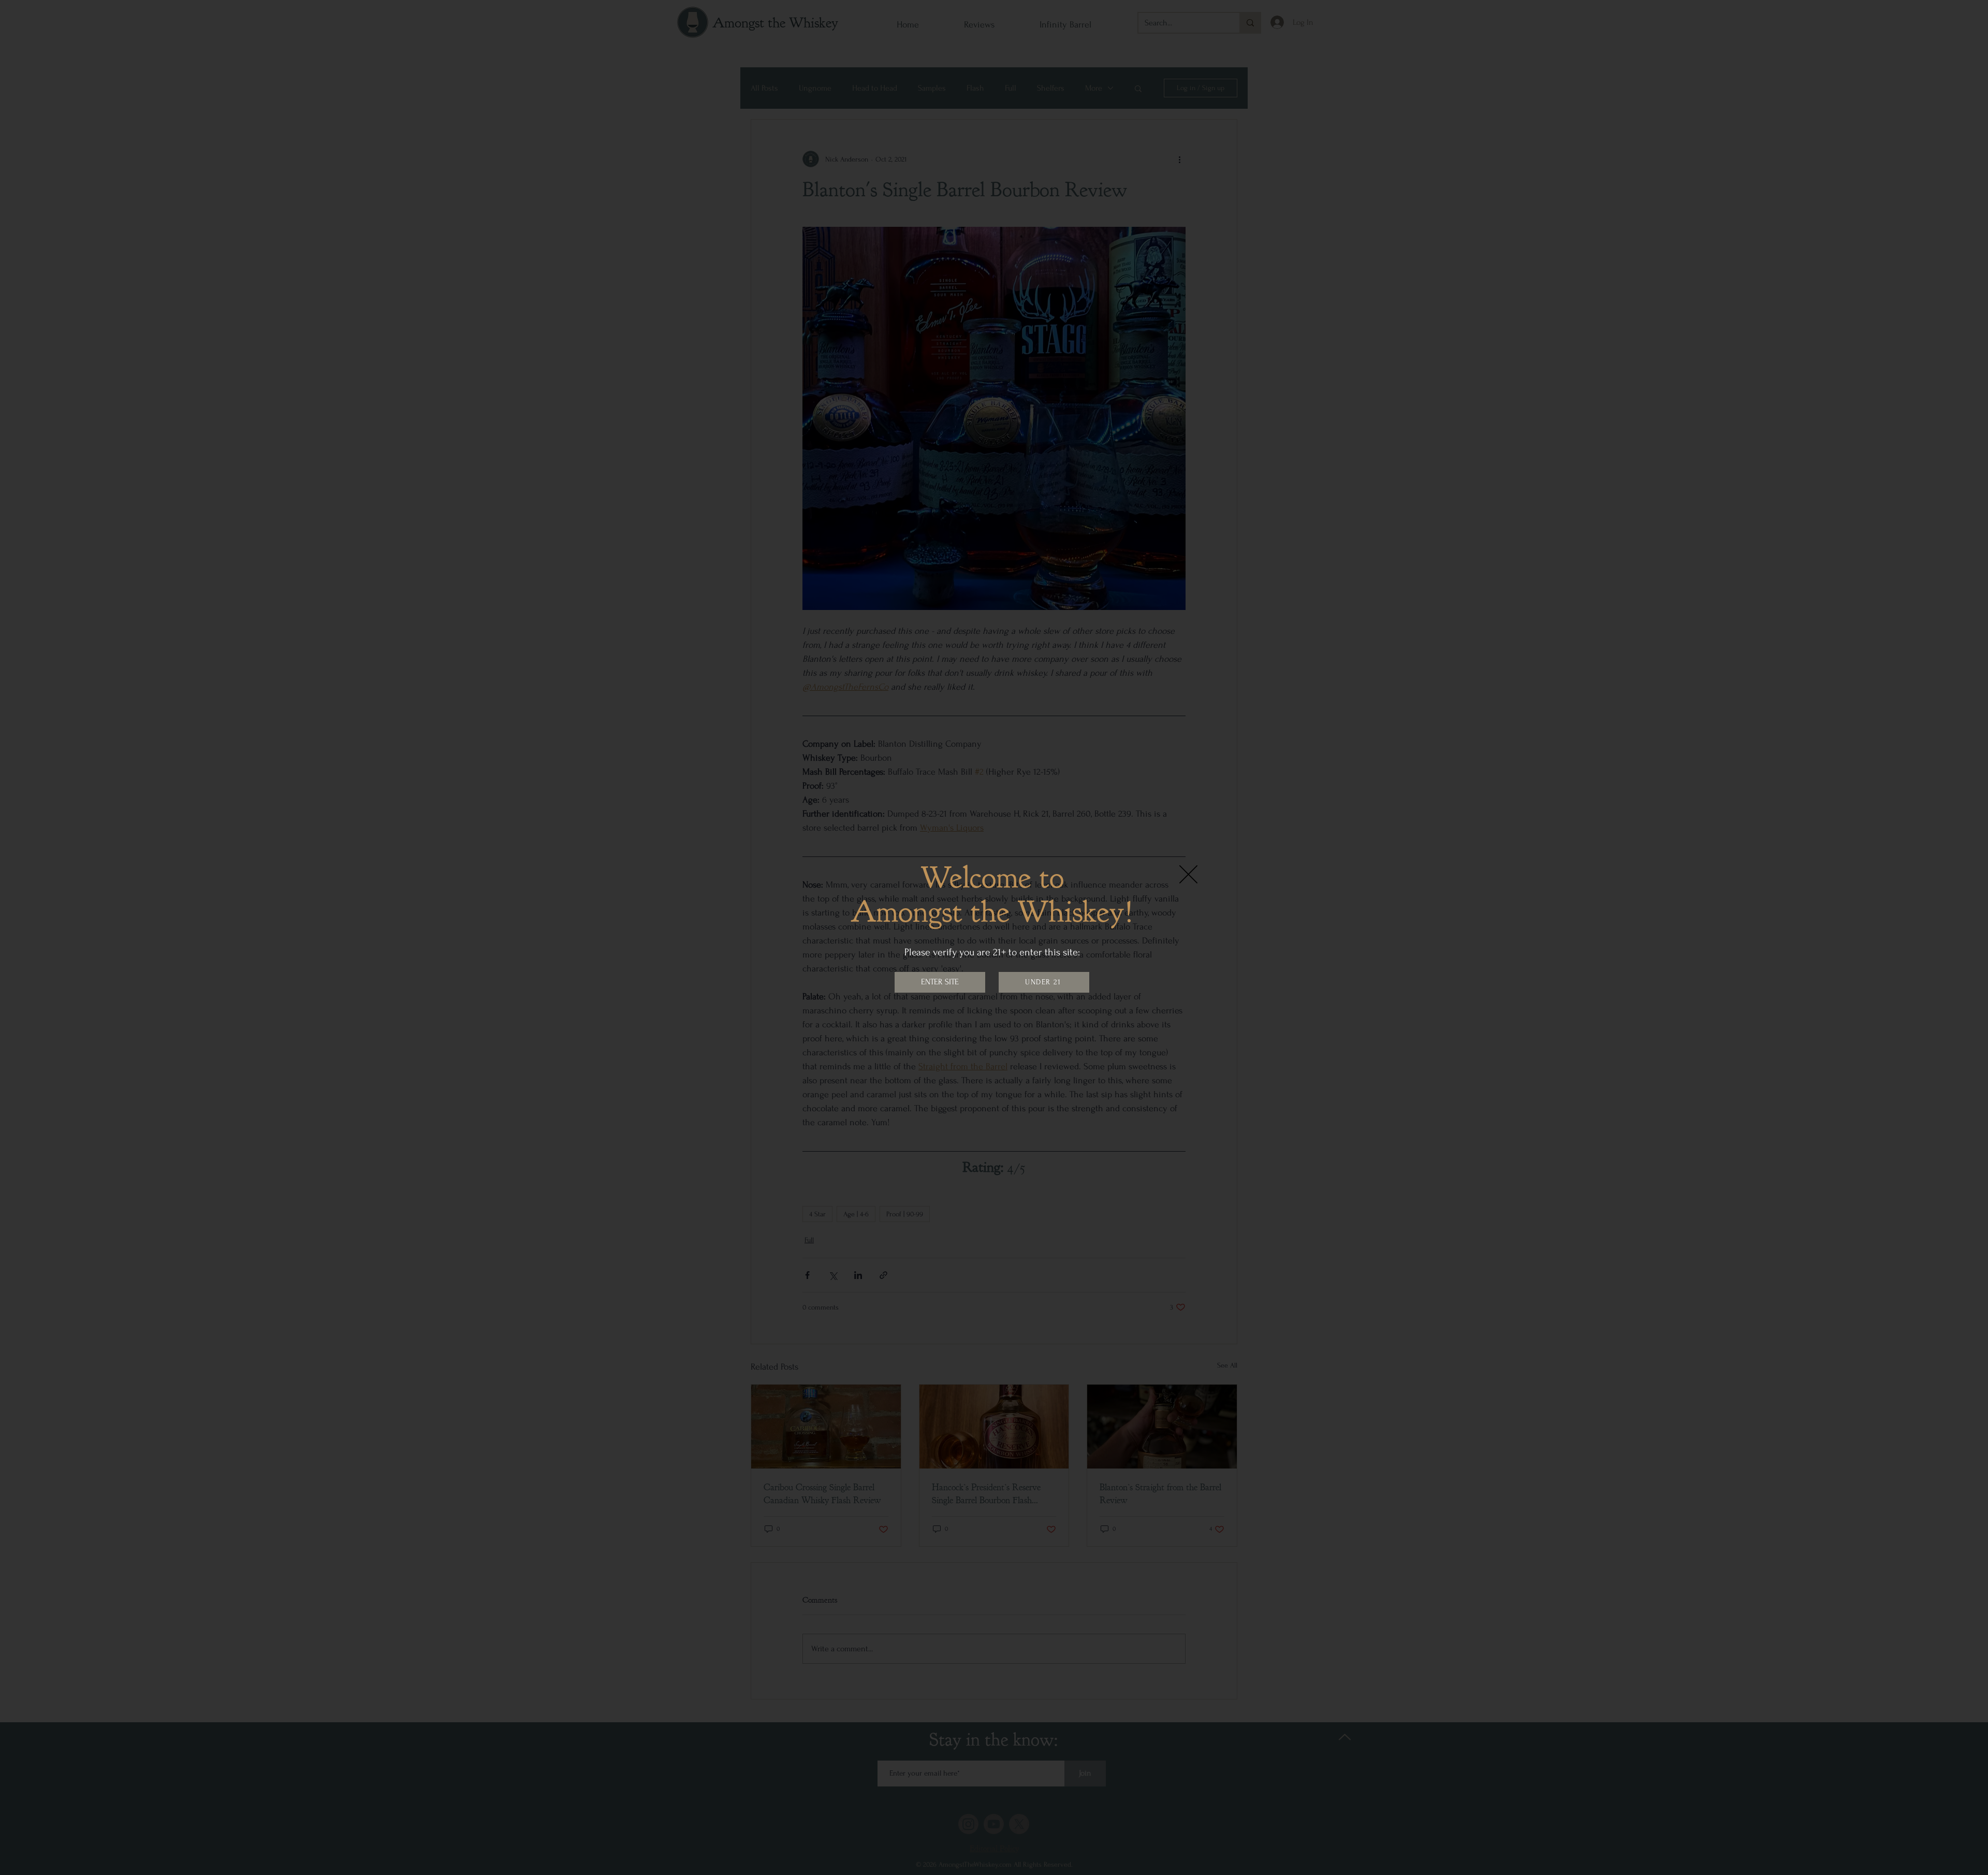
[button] (1188, 874)
